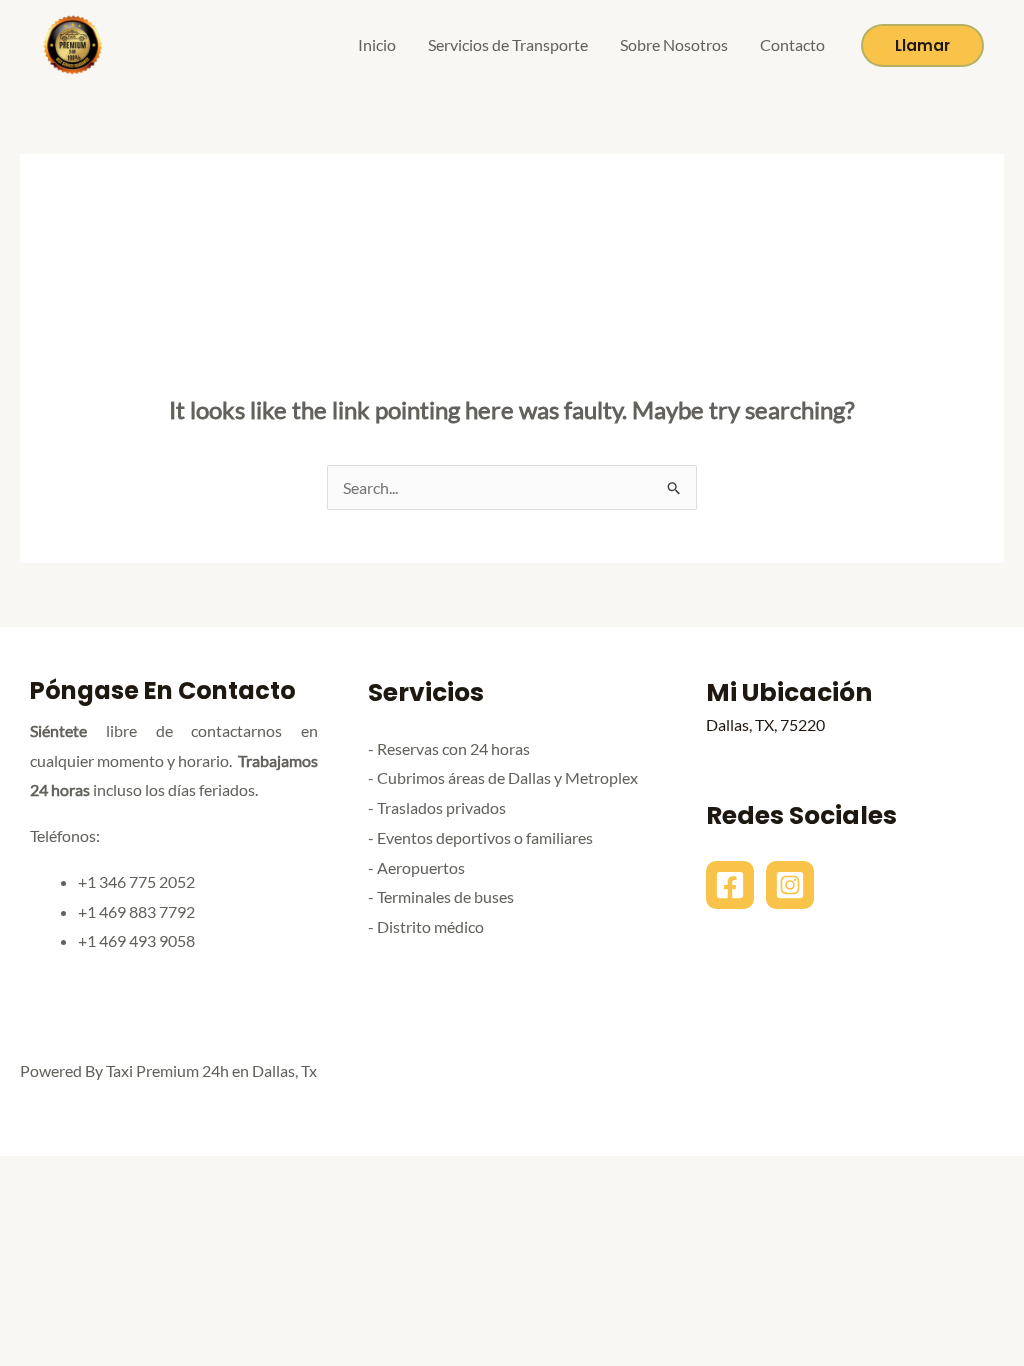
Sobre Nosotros (674, 44)
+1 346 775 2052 (136, 881)
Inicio (377, 44)
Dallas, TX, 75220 (765, 724)
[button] (922, 45)
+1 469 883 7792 (136, 911)
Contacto (792, 44)
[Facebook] (730, 885)
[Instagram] (790, 885)
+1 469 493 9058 (136, 940)
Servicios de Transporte (508, 44)
